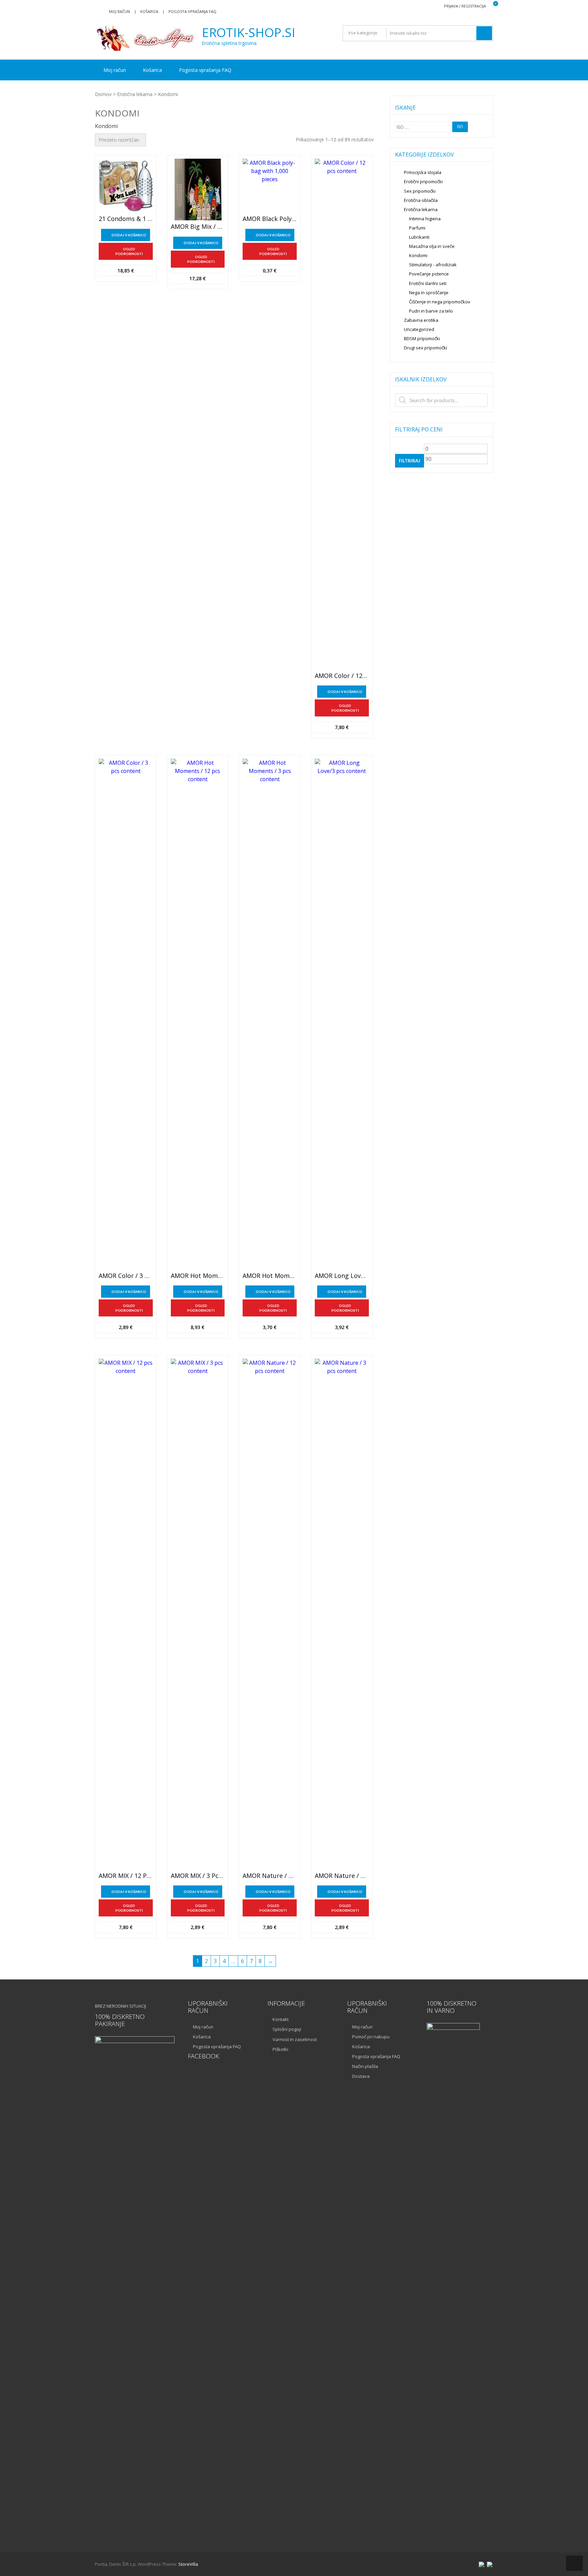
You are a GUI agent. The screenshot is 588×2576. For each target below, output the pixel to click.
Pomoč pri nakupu (371, 2037)
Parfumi (417, 228)
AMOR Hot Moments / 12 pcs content (198, 1276)
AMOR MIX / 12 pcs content (126, 1876)
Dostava (361, 2076)
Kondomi (418, 255)
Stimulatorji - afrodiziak (433, 265)
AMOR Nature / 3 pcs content (342, 1876)
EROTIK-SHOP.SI (249, 33)
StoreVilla (188, 2564)
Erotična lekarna (135, 94)
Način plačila (365, 2066)
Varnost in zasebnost (295, 2039)
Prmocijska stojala (423, 172)
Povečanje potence (429, 274)
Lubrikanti (419, 237)
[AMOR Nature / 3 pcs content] (342, 1614)
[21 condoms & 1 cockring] (126, 186)
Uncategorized (419, 329)
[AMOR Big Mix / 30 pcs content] (198, 190)
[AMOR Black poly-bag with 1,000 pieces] (270, 186)
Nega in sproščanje (429, 293)
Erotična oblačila (421, 200)
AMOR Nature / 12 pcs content (270, 1876)
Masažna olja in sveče (432, 246)
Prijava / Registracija (465, 6)
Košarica (149, 11)
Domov (103, 94)
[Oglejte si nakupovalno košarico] (491, 6)
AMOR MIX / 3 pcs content (198, 1876)
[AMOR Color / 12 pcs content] (342, 414)
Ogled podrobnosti (129, 251)
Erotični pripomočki (423, 181)
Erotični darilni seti (428, 283)
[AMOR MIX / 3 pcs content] (198, 1614)
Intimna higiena (425, 219)
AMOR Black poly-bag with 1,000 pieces (270, 219)
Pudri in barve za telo (431, 311)
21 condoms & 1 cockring (126, 219)
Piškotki (280, 2049)
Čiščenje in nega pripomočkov (440, 302)
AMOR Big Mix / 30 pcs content (198, 227)
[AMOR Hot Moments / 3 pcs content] (270, 1014)
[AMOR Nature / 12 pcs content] (270, 1614)
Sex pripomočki (420, 191)
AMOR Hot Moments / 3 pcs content (270, 1276)
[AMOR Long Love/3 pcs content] (342, 1014)
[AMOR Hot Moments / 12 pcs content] (198, 1014)
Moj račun (119, 11)
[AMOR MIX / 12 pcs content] (126, 1614)
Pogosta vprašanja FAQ (192, 11)
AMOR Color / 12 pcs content (342, 676)
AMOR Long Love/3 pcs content (342, 1276)
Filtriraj (410, 461)
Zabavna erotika (421, 320)
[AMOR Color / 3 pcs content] (126, 1014)
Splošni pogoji (287, 2029)
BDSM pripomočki (422, 338)
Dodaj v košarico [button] (129, 235)
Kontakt (281, 2019)
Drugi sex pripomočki (426, 348)
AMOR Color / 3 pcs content (126, 1276)
